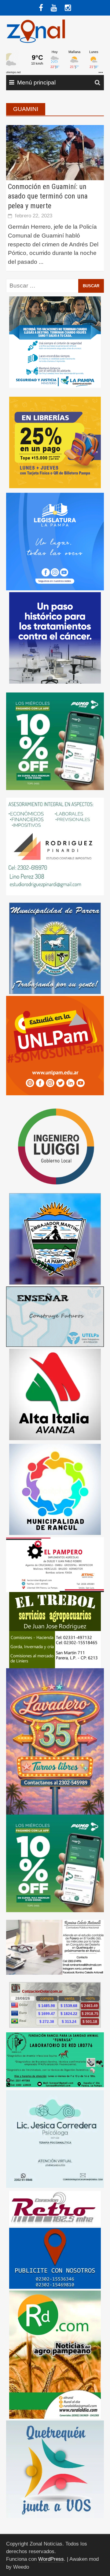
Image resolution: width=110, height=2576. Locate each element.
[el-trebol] (55, 1630)
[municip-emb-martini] (55, 1238)
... (41, 262)
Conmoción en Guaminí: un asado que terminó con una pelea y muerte (48, 196)
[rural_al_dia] (55, 2354)
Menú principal (36, 82)
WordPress (51, 2559)
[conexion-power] (55, 2208)
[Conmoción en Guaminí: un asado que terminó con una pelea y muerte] (55, 152)
